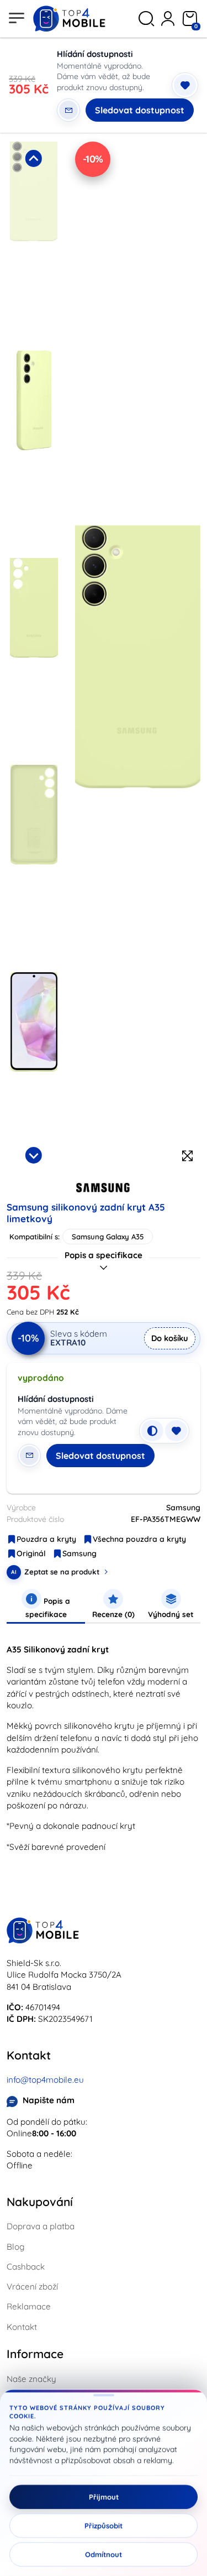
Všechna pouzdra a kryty (139, 1539)
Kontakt (22, 2327)
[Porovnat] (152, 1431)
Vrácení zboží (32, 2286)
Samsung (79, 1553)
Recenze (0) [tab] (113, 1614)
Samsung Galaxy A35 (108, 1237)
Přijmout (104, 2497)
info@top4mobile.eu (45, 2080)
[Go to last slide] (34, 158)
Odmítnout (104, 2554)
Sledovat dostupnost (140, 110)
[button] (34, 243)
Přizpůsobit (104, 2526)
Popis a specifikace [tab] (48, 1607)
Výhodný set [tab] (171, 1614)
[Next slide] (34, 1155)
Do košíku (170, 1338)
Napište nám (49, 2100)
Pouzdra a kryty (46, 1539)
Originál (31, 1553)
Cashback (26, 2267)
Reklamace (29, 2306)
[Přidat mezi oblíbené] (185, 85)
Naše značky (31, 2379)
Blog (15, 2247)
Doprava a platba (41, 2226)
